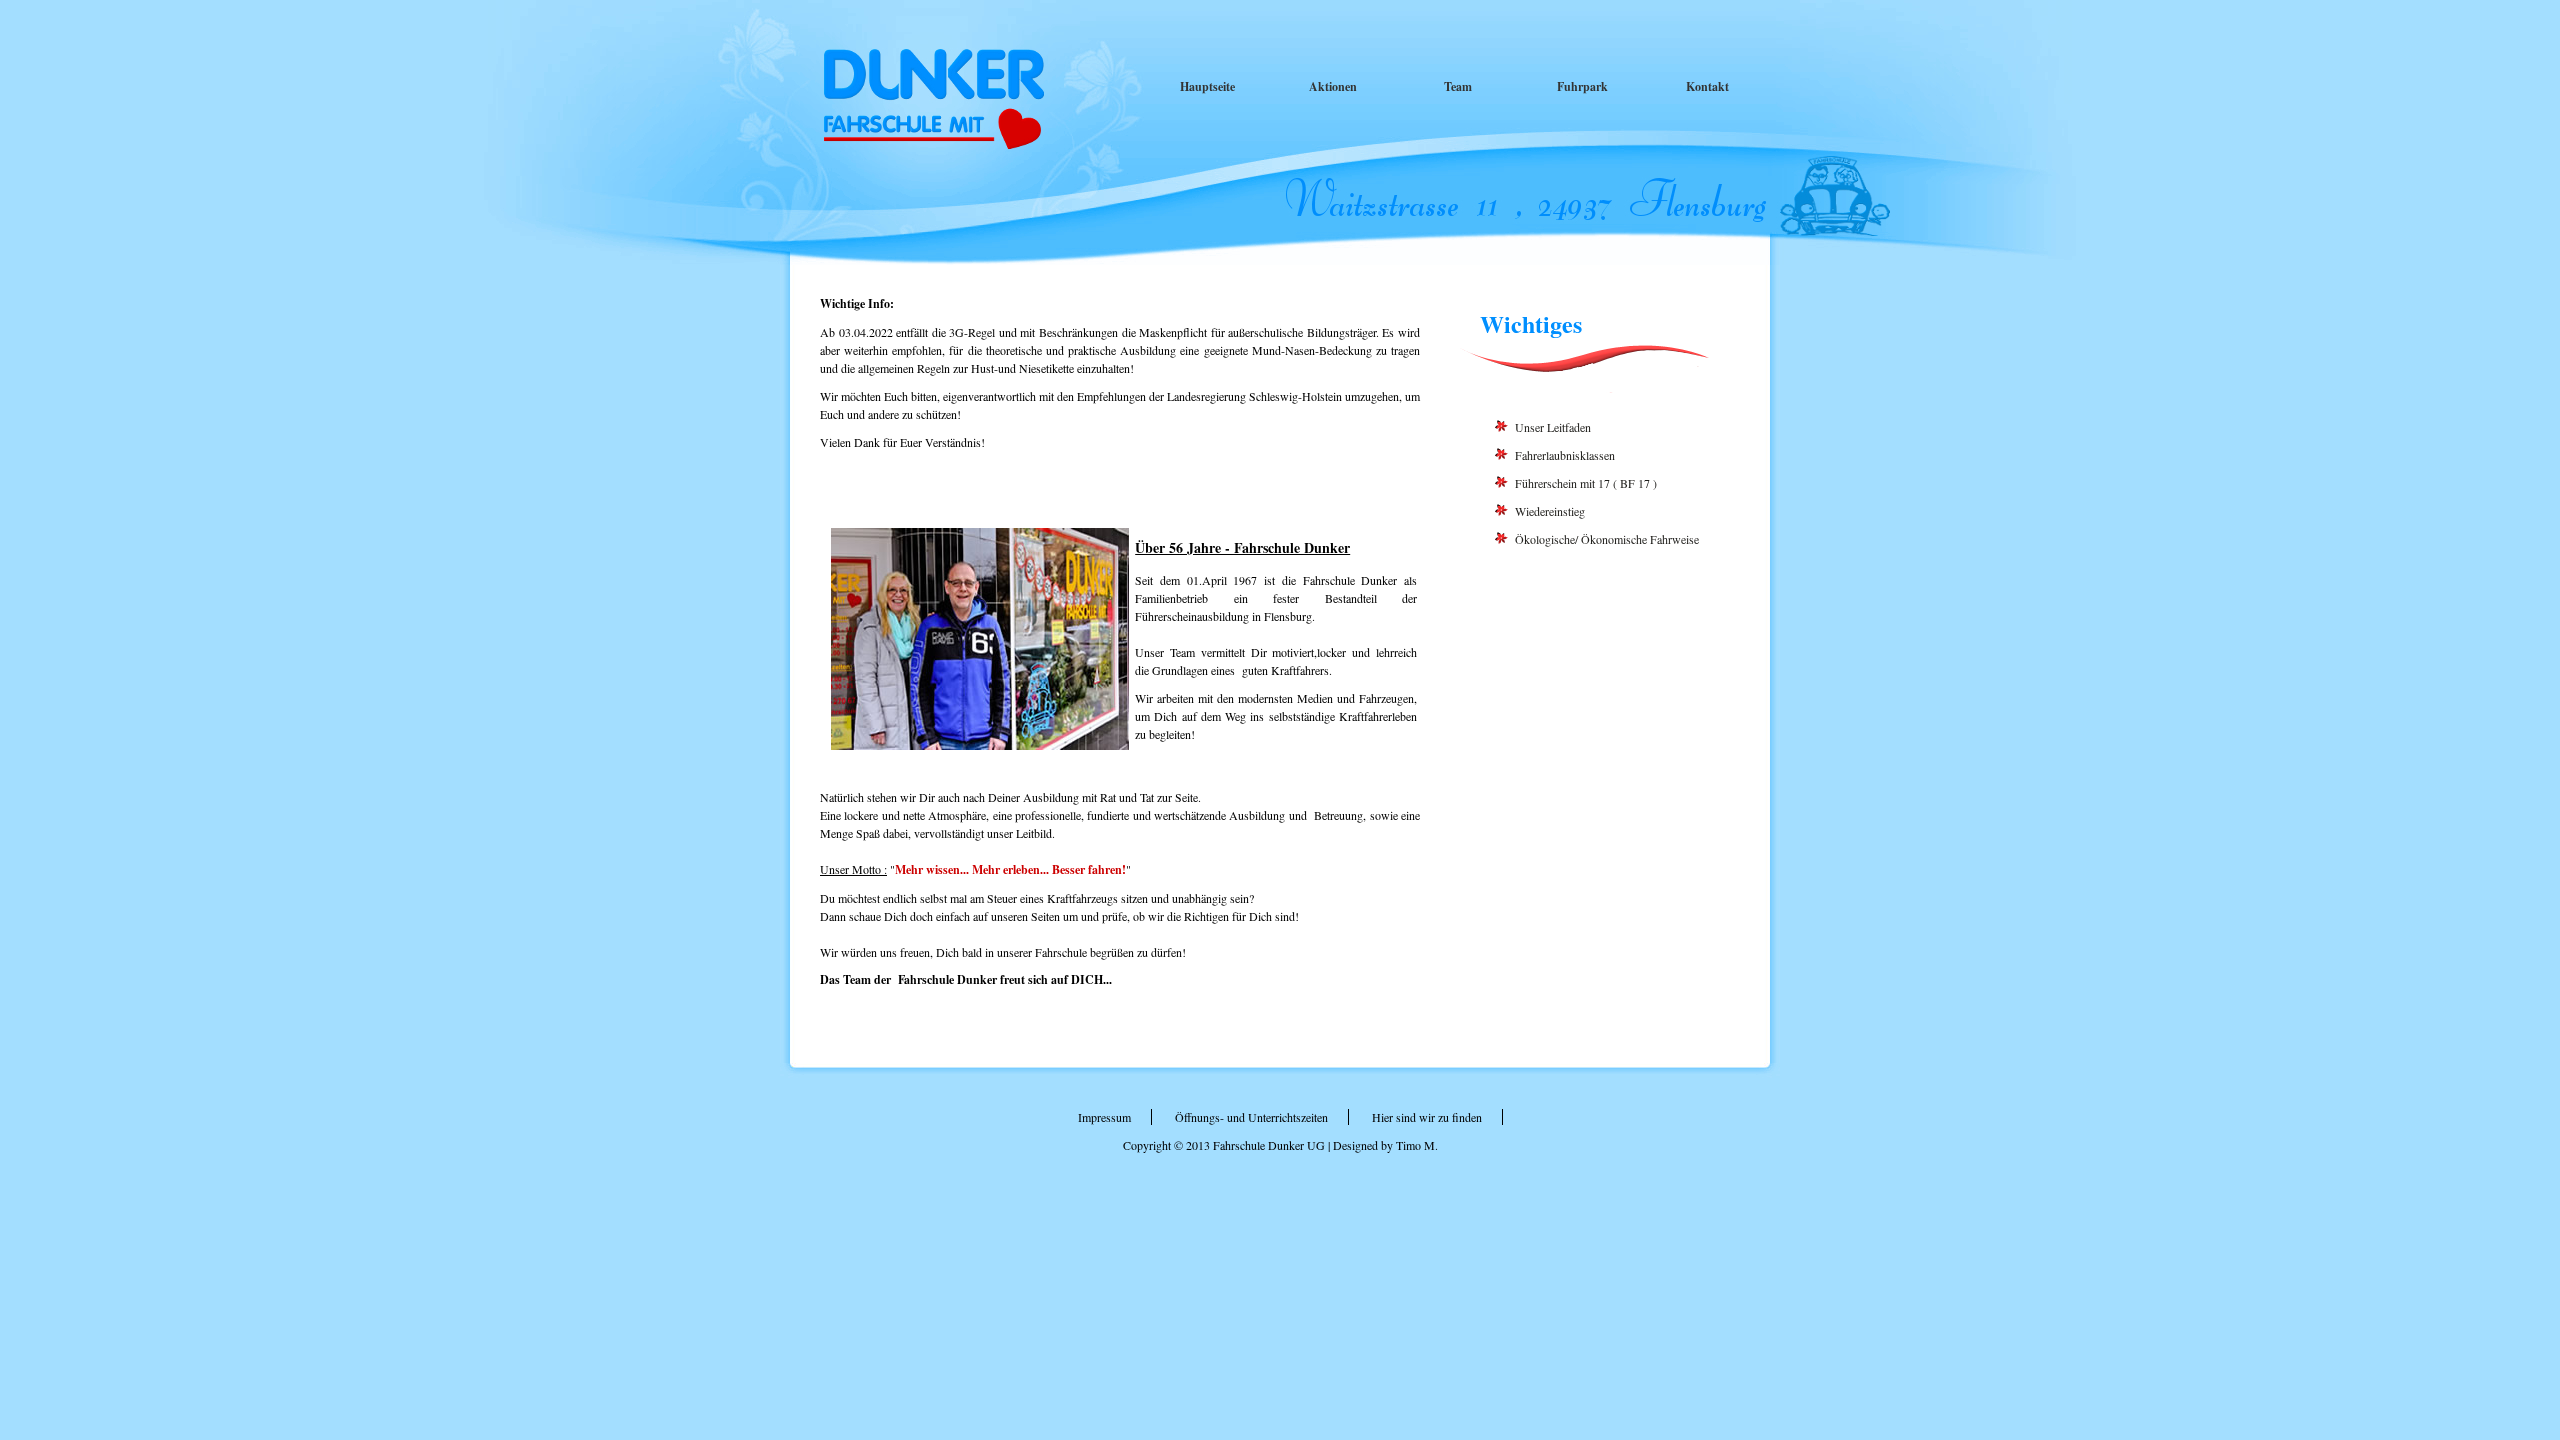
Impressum (1104, 1117)
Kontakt (1707, 86)
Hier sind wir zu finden (1427, 1117)
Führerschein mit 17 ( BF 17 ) (1586, 483)
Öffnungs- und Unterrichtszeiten (1251, 1117)
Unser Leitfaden (1553, 427)
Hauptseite (1207, 86)
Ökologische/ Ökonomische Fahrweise (1607, 539)
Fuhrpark (1582, 86)
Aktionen (1333, 86)
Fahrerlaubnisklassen (1565, 455)
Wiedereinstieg (1550, 511)
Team (1458, 86)
